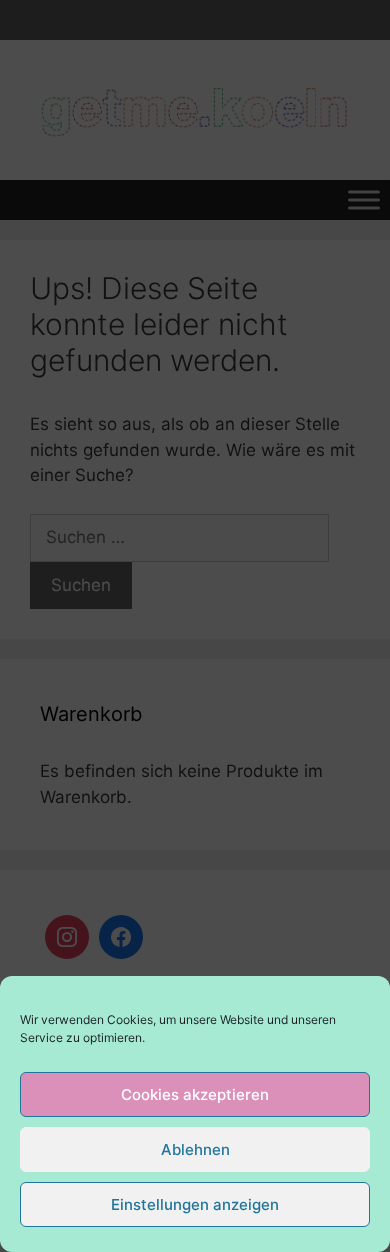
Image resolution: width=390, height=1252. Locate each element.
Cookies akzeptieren (195, 1094)
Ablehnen (195, 1149)
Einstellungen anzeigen (195, 1204)
